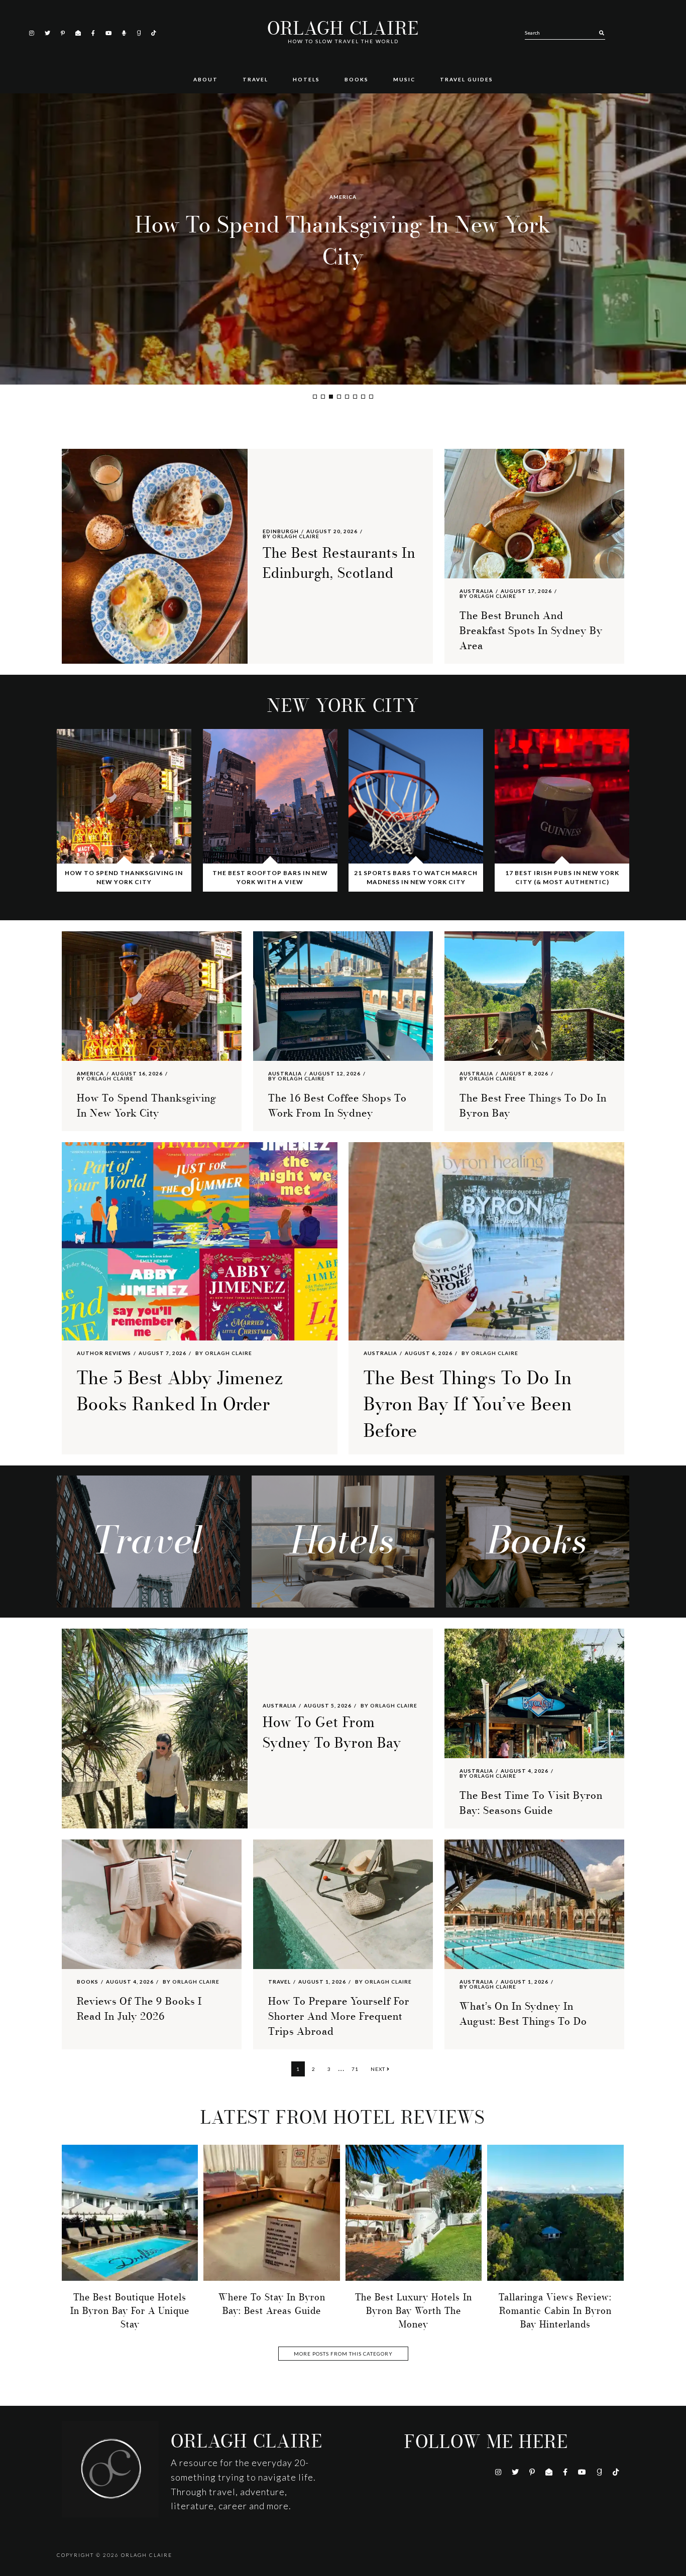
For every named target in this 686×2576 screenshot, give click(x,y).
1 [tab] (315, 397)
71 (357, 2069)
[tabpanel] (343, 239)
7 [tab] (363, 397)
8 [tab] (371, 397)
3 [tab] (331, 397)
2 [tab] (323, 397)
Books (88, 1982)
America (90, 1073)
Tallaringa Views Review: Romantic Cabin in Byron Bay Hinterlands (555, 2311)
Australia (343, 197)
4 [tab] (339, 397)
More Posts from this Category (343, 2354)
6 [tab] (355, 397)
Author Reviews (104, 1353)
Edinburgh (281, 531)
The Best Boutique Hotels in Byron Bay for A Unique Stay (130, 2311)
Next (379, 2069)
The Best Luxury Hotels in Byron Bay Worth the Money (414, 2311)
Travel (279, 1982)
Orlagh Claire (343, 29)
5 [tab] (347, 397)
